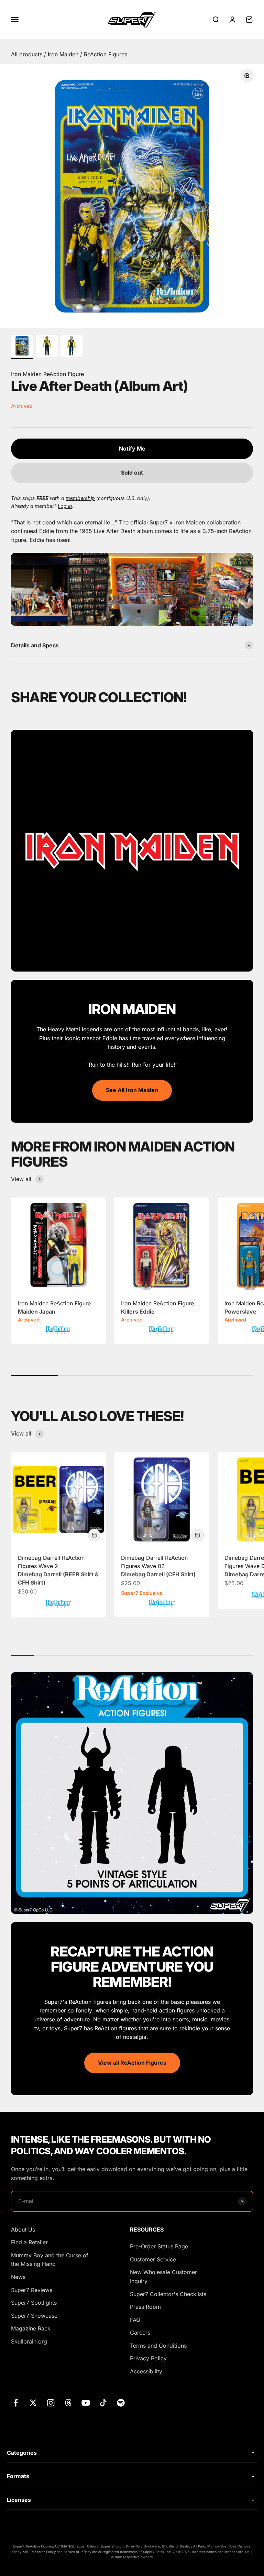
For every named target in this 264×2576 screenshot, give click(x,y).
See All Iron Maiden (132, 1090)
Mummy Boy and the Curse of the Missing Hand (50, 2260)
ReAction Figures (106, 54)
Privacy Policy (148, 2358)
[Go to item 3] (71, 347)
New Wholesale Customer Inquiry (163, 2277)
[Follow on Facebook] (16, 2403)
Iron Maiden (64, 54)
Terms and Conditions (158, 2346)
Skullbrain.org (29, 2341)
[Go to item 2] (47, 347)
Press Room (145, 2307)
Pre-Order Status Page (159, 2246)
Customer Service (153, 2259)
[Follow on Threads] (68, 2403)
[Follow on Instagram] (51, 2403)
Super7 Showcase (34, 2316)
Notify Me (132, 449)
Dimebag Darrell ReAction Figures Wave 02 (158, 1566)
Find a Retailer (29, 2242)
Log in (65, 506)
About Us (23, 2229)
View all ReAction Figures (132, 2063)
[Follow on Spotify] (121, 2403)
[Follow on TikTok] (103, 2403)
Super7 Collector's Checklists (168, 2294)
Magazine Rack (31, 2328)
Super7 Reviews (32, 2290)
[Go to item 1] (22, 347)
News (18, 2277)
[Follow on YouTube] (86, 2403)
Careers (140, 2333)
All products (27, 54)
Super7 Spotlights (34, 2303)
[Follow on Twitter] (33, 2403)
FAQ (135, 2320)
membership (80, 498)
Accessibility (146, 2371)
